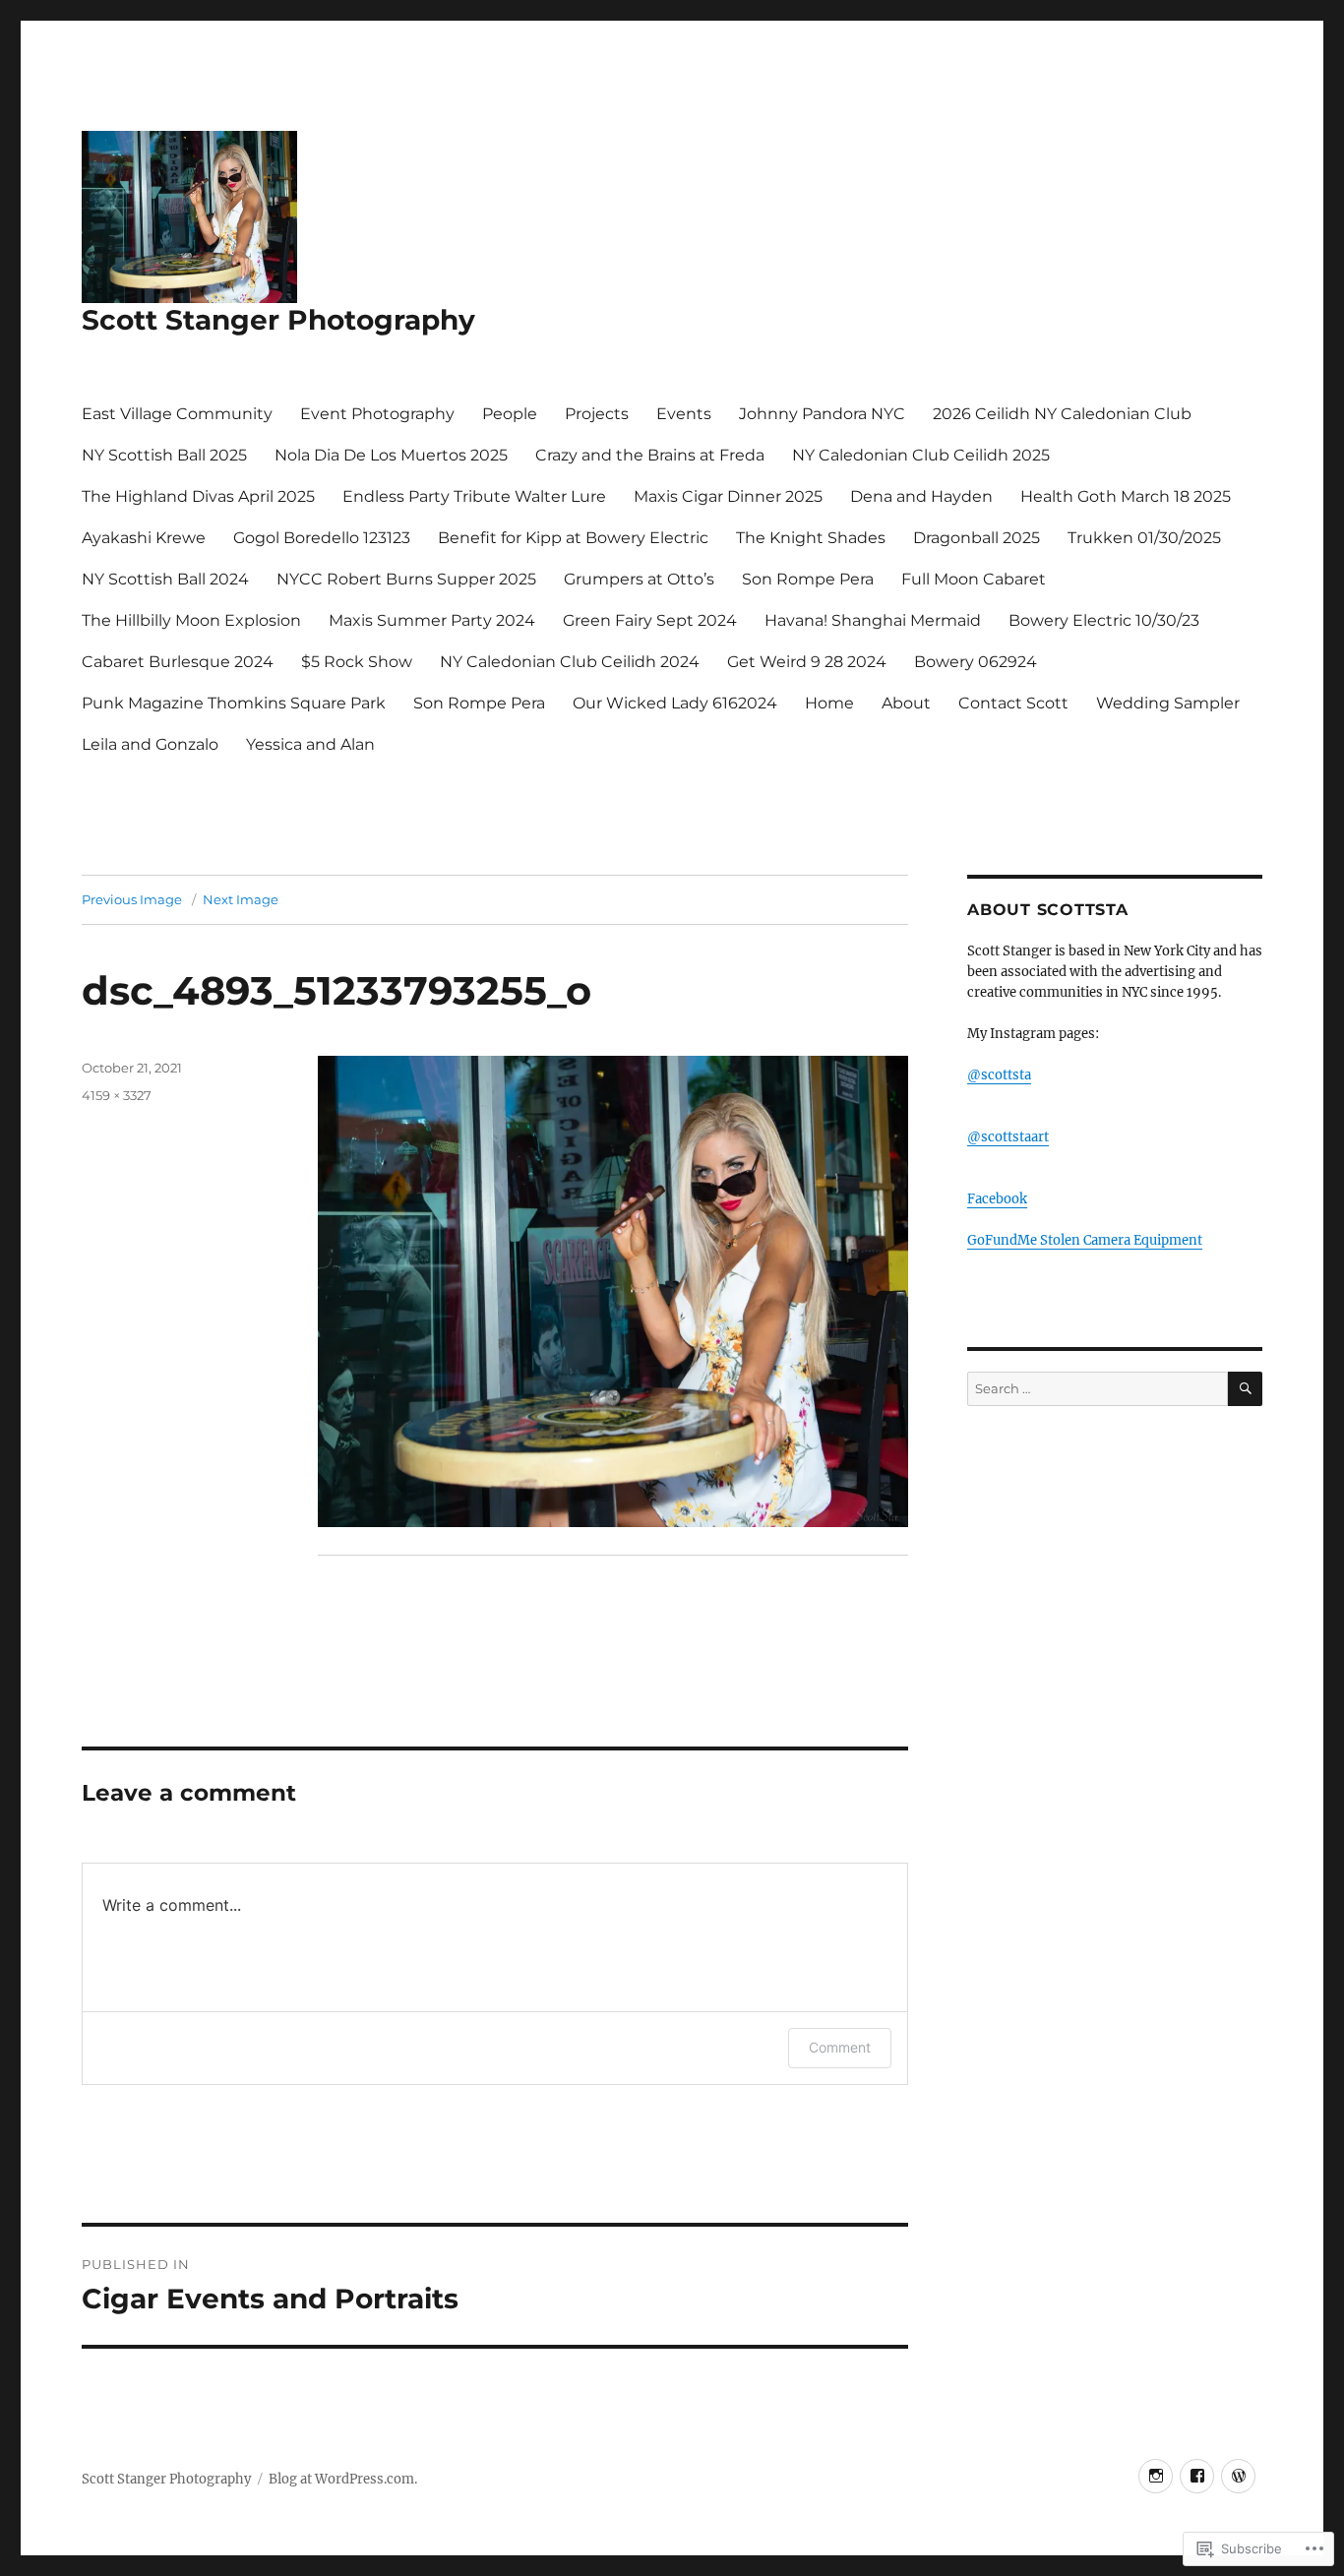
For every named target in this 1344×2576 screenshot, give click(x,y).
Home (829, 703)
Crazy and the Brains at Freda (650, 455)
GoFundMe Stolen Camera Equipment (1085, 1240)
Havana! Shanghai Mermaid (873, 620)
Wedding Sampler (1168, 703)
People (510, 414)
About (906, 703)
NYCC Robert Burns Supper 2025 (406, 579)
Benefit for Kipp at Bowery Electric (573, 538)
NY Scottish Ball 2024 (165, 579)
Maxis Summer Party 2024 (432, 620)
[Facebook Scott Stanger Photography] (1197, 2476)
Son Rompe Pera (808, 579)
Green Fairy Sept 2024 (650, 620)
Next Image (241, 899)
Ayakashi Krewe (144, 538)
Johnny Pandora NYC (822, 414)
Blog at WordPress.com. (343, 2479)
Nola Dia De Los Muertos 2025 (391, 455)
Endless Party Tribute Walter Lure (474, 496)
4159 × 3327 (117, 1095)
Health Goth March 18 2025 (1126, 496)
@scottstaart (1008, 1137)
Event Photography (377, 414)
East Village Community (177, 414)
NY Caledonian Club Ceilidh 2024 (570, 662)
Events (684, 414)
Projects (597, 414)
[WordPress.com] (1238, 2476)
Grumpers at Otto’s (639, 579)
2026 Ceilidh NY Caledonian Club (1062, 414)
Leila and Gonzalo (150, 744)
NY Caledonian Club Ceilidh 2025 (921, 455)
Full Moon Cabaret (974, 579)
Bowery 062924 (976, 662)
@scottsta (999, 1075)
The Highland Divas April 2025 (198, 496)
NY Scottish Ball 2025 (164, 455)
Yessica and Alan (310, 744)
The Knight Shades (811, 538)
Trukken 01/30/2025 (1144, 538)
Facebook (997, 1199)
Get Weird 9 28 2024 (807, 662)
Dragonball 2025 (977, 538)
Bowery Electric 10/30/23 (1104, 620)
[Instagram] (1156, 2476)
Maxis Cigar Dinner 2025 (728, 496)
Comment (840, 2047)
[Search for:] (1098, 1389)
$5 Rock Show (357, 662)
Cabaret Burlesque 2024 (178, 662)
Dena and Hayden (921, 496)
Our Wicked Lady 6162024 (675, 703)
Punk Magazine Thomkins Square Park (234, 703)
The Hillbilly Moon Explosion (191, 620)
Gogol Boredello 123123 (322, 538)
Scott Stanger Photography (278, 320)
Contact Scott (1013, 703)
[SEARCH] (1245, 1389)
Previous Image (132, 899)
